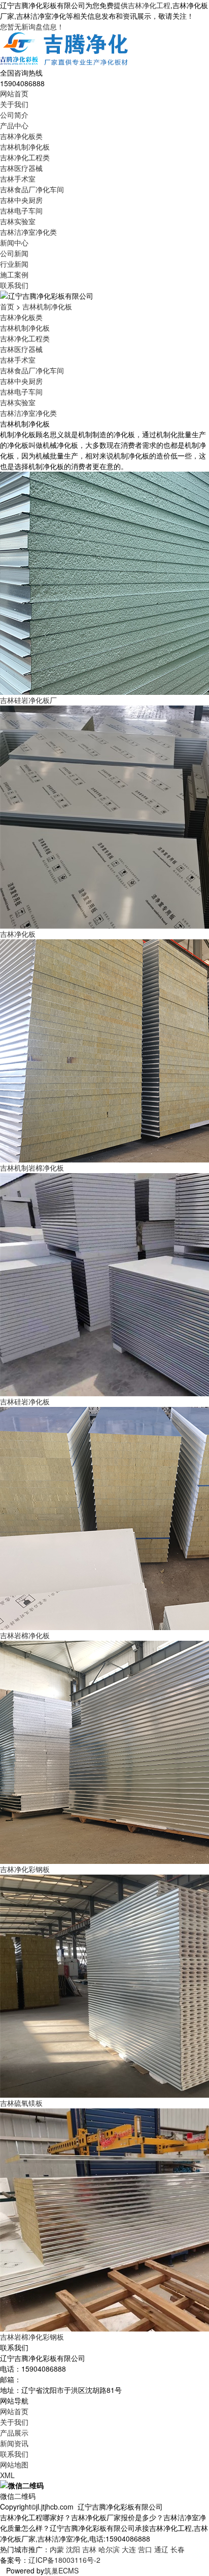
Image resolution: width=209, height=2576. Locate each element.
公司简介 (14, 115)
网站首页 (14, 93)
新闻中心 (14, 242)
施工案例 (14, 274)
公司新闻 (14, 253)
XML (7, 2475)
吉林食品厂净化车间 (32, 189)
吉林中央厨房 (21, 200)
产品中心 (14, 125)
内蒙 (57, 2549)
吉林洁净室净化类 (28, 232)
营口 (145, 2549)
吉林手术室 (18, 179)
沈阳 (73, 2549)
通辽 (161, 2549)
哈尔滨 (109, 2549)
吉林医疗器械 (21, 168)
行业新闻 (14, 264)
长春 (178, 2549)
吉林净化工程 (149, 5)
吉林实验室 (18, 221)
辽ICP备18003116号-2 (64, 2560)
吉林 (89, 2549)
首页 (7, 306)
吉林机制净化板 (25, 147)
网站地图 (14, 2464)
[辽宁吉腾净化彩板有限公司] (65, 49)
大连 (129, 2549)
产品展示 (14, 2432)
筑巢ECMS (61, 2570)
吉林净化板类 (21, 136)
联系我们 (14, 285)
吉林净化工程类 (25, 157)
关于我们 (14, 104)
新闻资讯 (14, 2443)
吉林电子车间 (21, 210)
